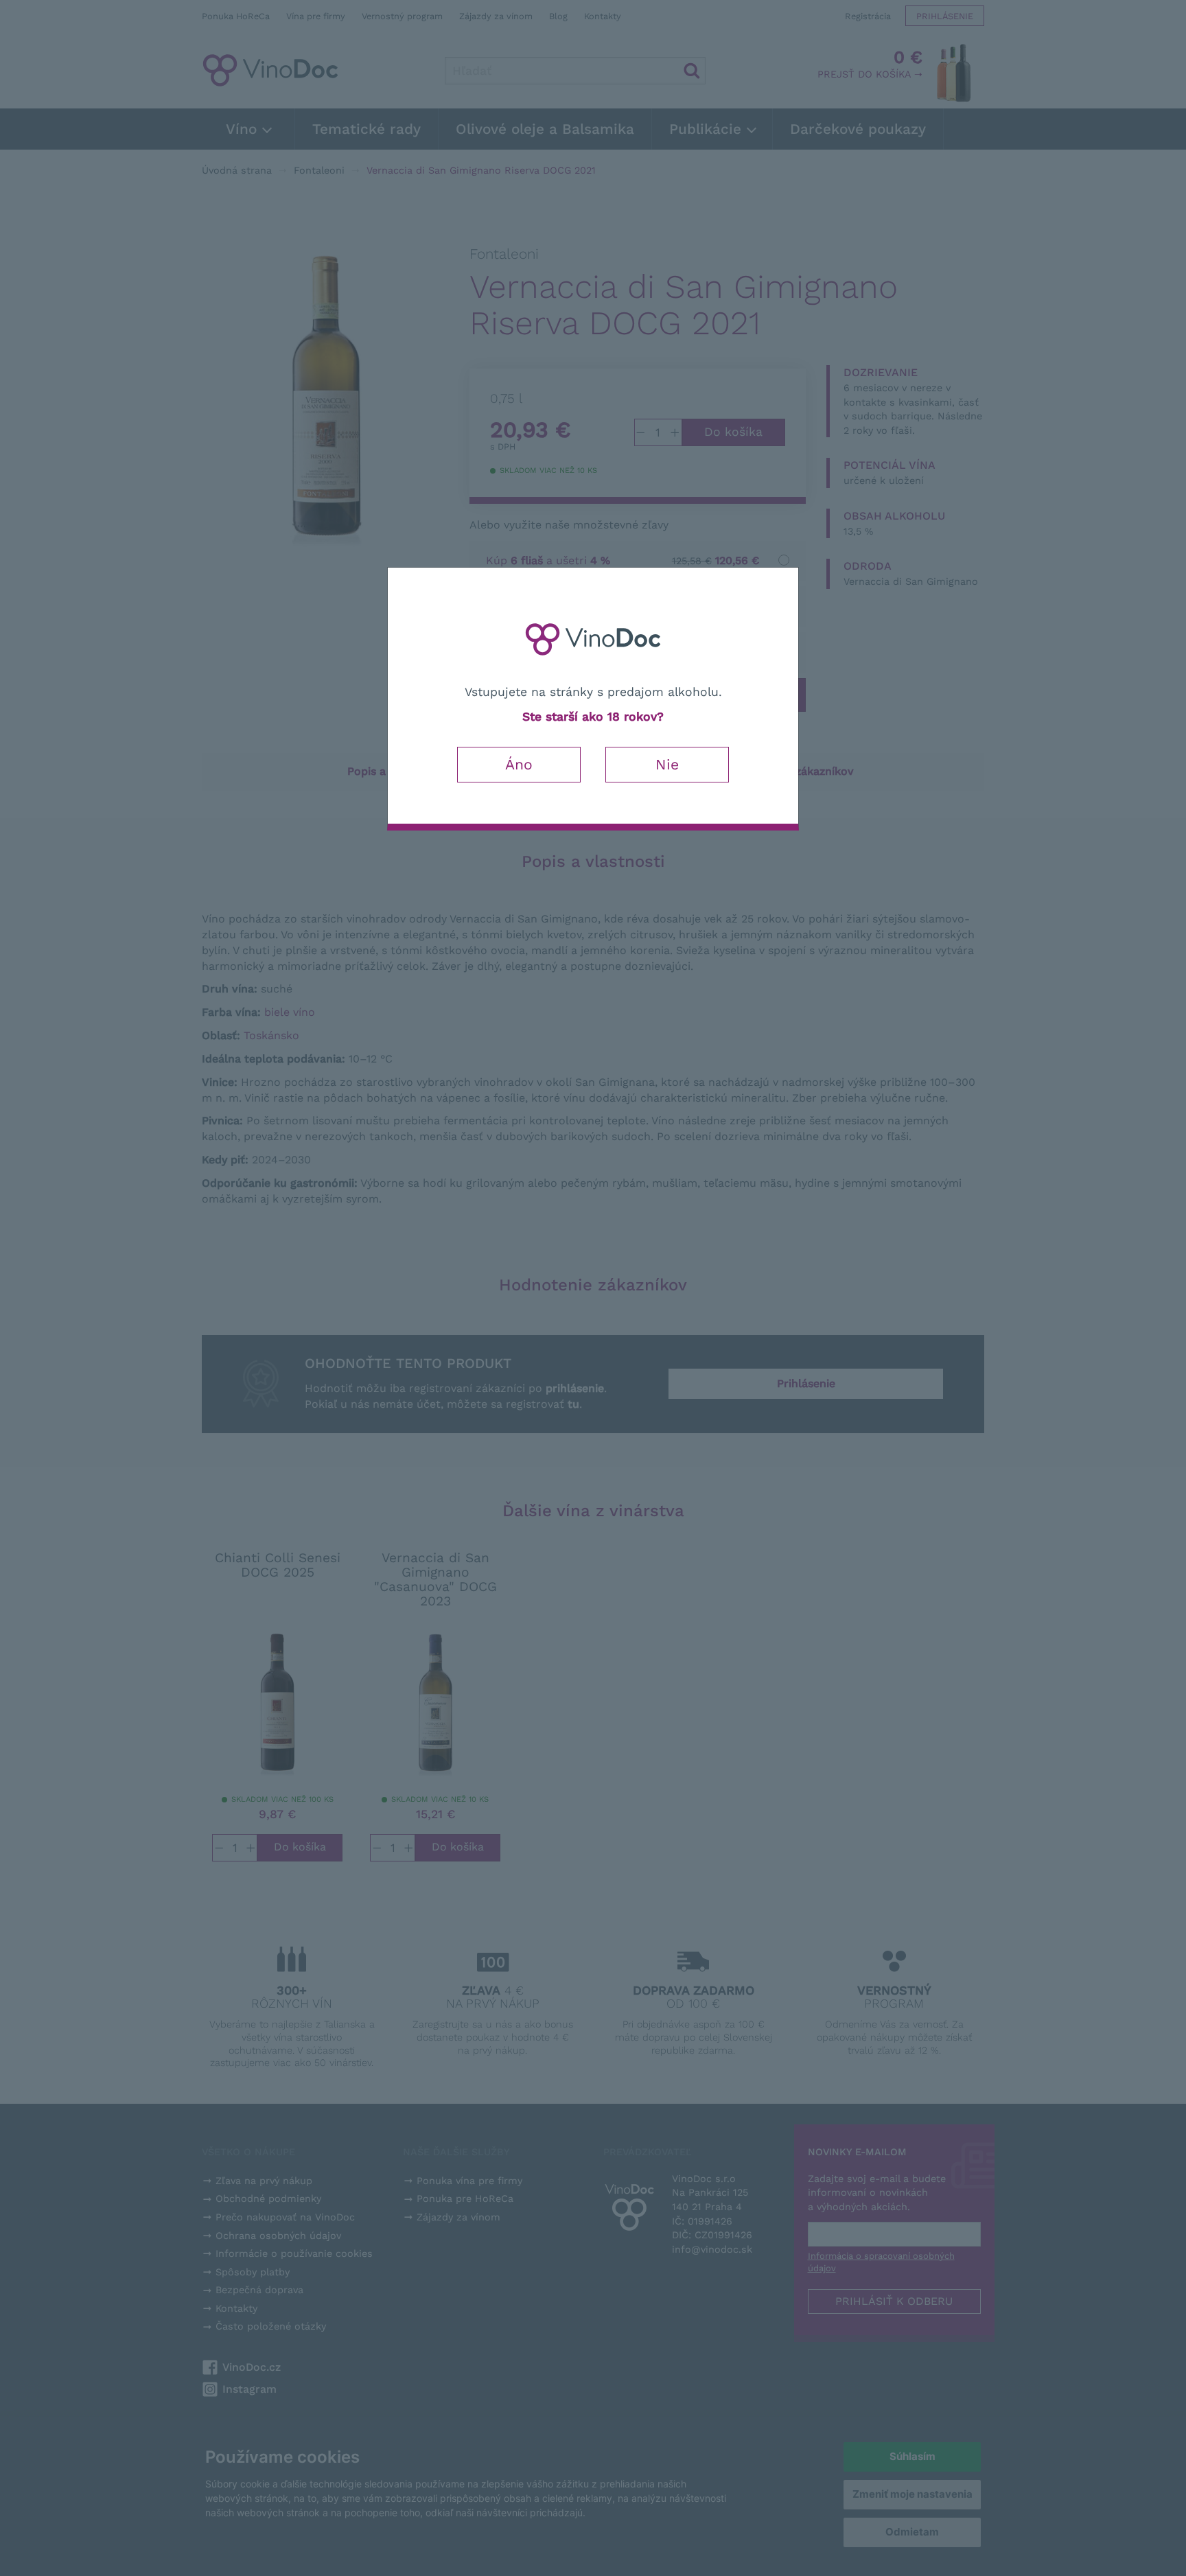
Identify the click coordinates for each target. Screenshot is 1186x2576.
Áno (519, 764)
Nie (667, 764)
